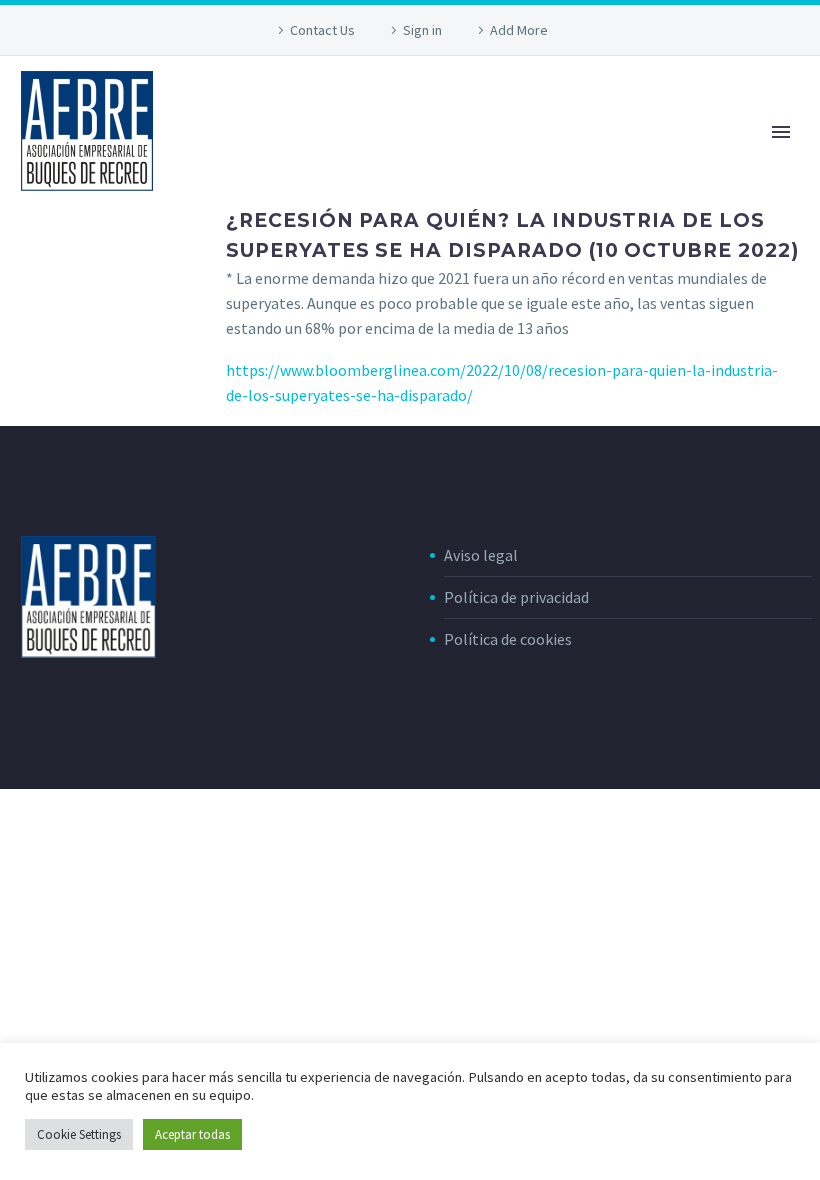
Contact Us (322, 30)
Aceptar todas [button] (192, 1134)
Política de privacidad (516, 597)
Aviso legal (481, 555)
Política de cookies (508, 639)
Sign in (422, 30)
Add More (519, 30)
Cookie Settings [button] (79, 1134)
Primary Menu (781, 132)
